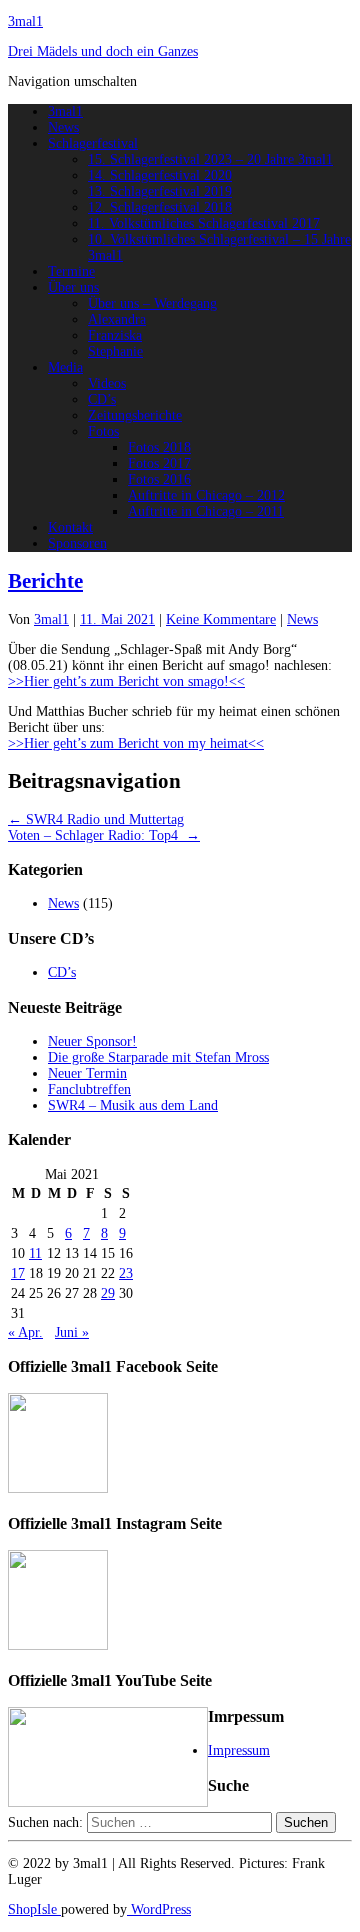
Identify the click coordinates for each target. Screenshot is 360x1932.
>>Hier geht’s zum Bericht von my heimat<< (136, 743)
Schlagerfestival (93, 143)
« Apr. (25, 1332)
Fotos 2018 (159, 447)
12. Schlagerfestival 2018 (160, 207)
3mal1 (25, 21)
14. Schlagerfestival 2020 (160, 175)
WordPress (159, 1909)
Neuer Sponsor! (92, 1041)
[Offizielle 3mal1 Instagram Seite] (58, 1645)
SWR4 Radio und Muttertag (96, 819)
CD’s (102, 399)
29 (108, 1293)
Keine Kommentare (221, 619)
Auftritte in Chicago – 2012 (206, 495)
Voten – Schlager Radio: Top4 (104, 835)
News (63, 127)
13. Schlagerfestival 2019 (160, 191)
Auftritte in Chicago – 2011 (206, 511)
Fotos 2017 (159, 463)
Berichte (45, 581)
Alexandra (117, 319)
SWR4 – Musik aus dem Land (133, 1105)
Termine (71, 271)
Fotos (103, 431)
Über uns (73, 287)
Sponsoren (77, 543)
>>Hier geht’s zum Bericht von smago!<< (126, 681)
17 (18, 1273)
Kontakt (70, 527)
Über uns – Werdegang (152, 303)
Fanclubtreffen (89, 1089)
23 (126, 1273)
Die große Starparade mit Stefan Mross (158, 1057)
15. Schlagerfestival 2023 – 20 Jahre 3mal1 (210, 159)
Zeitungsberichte (135, 415)
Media (65, 367)
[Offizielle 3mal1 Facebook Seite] (58, 1488)
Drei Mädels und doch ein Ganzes (103, 51)
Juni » (72, 1332)
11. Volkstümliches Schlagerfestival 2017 (204, 223)
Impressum (239, 1750)
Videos (107, 383)
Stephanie (115, 351)
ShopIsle (34, 1909)
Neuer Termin (87, 1073)
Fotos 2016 (159, 479)
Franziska (115, 335)
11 (35, 1253)
